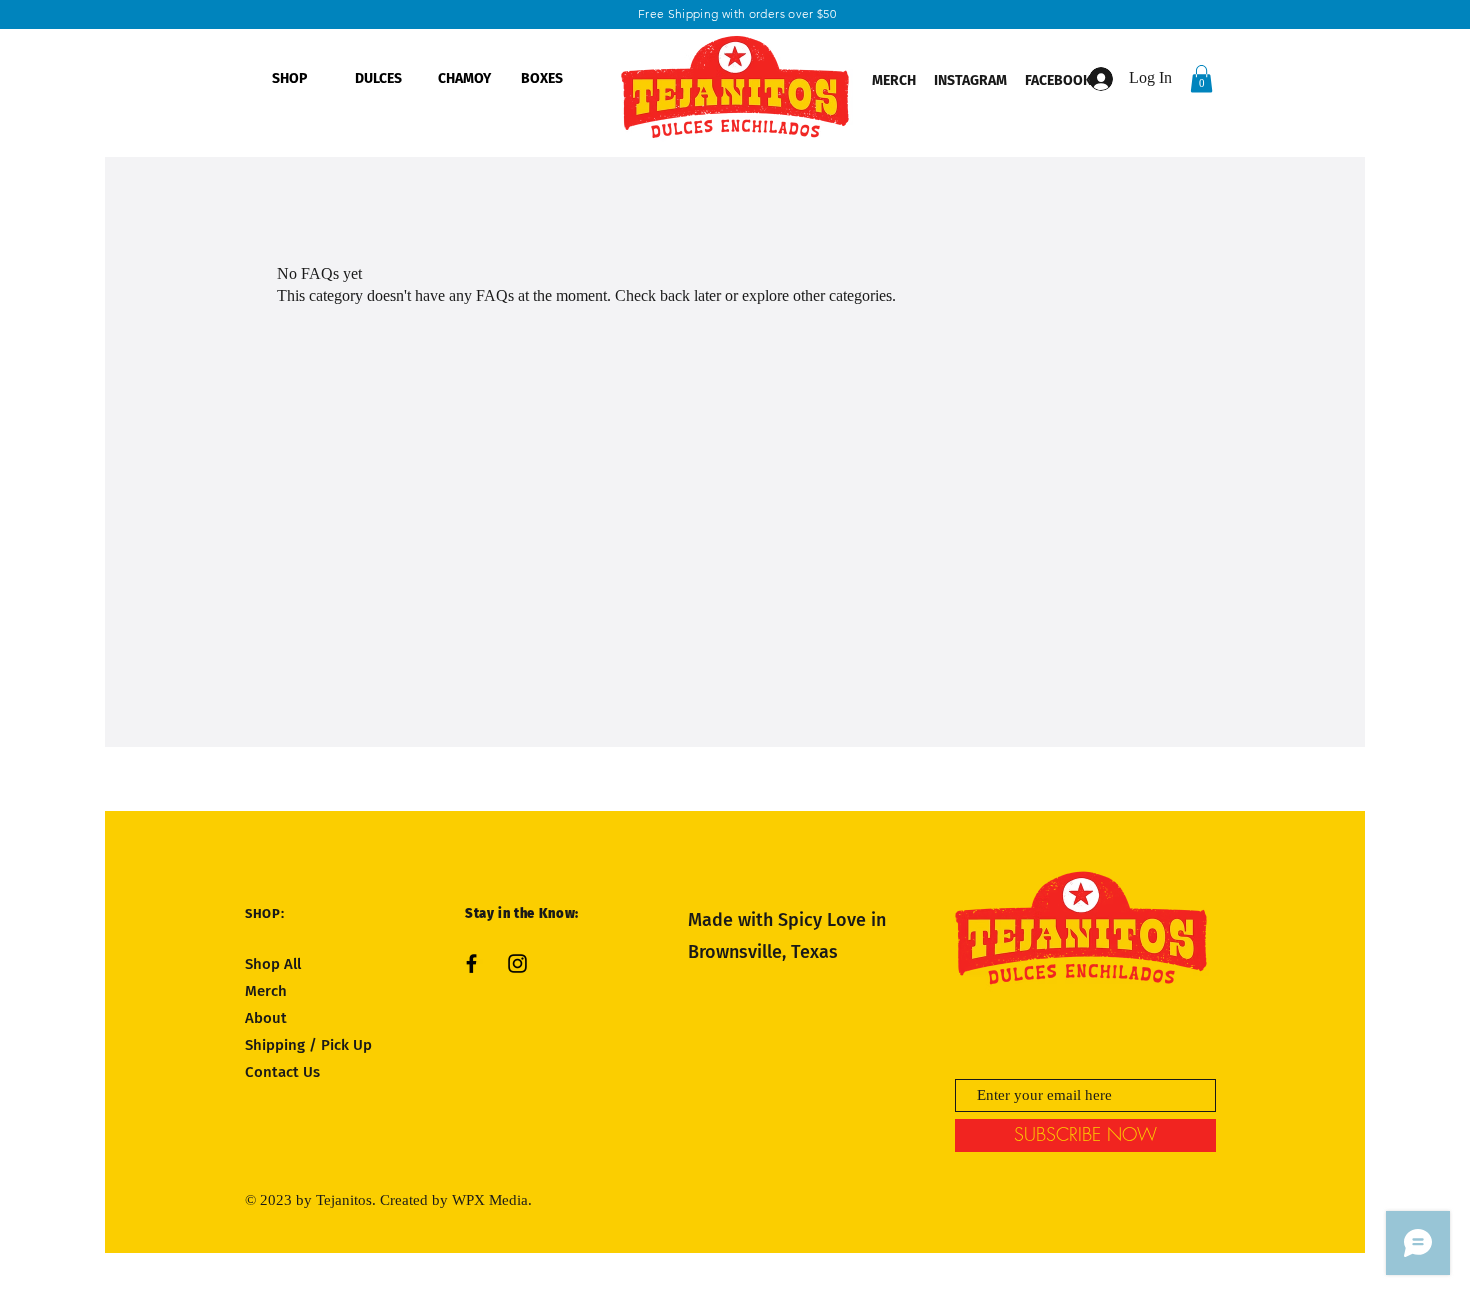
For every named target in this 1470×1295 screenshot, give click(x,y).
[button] (1201, 78)
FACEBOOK (1060, 80)
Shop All (273, 964)
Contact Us (282, 1072)
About (266, 1018)
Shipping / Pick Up (310, 1045)
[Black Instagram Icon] (517, 963)
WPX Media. (492, 1200)
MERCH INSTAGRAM (939, 80)
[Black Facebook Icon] (471, 963)
